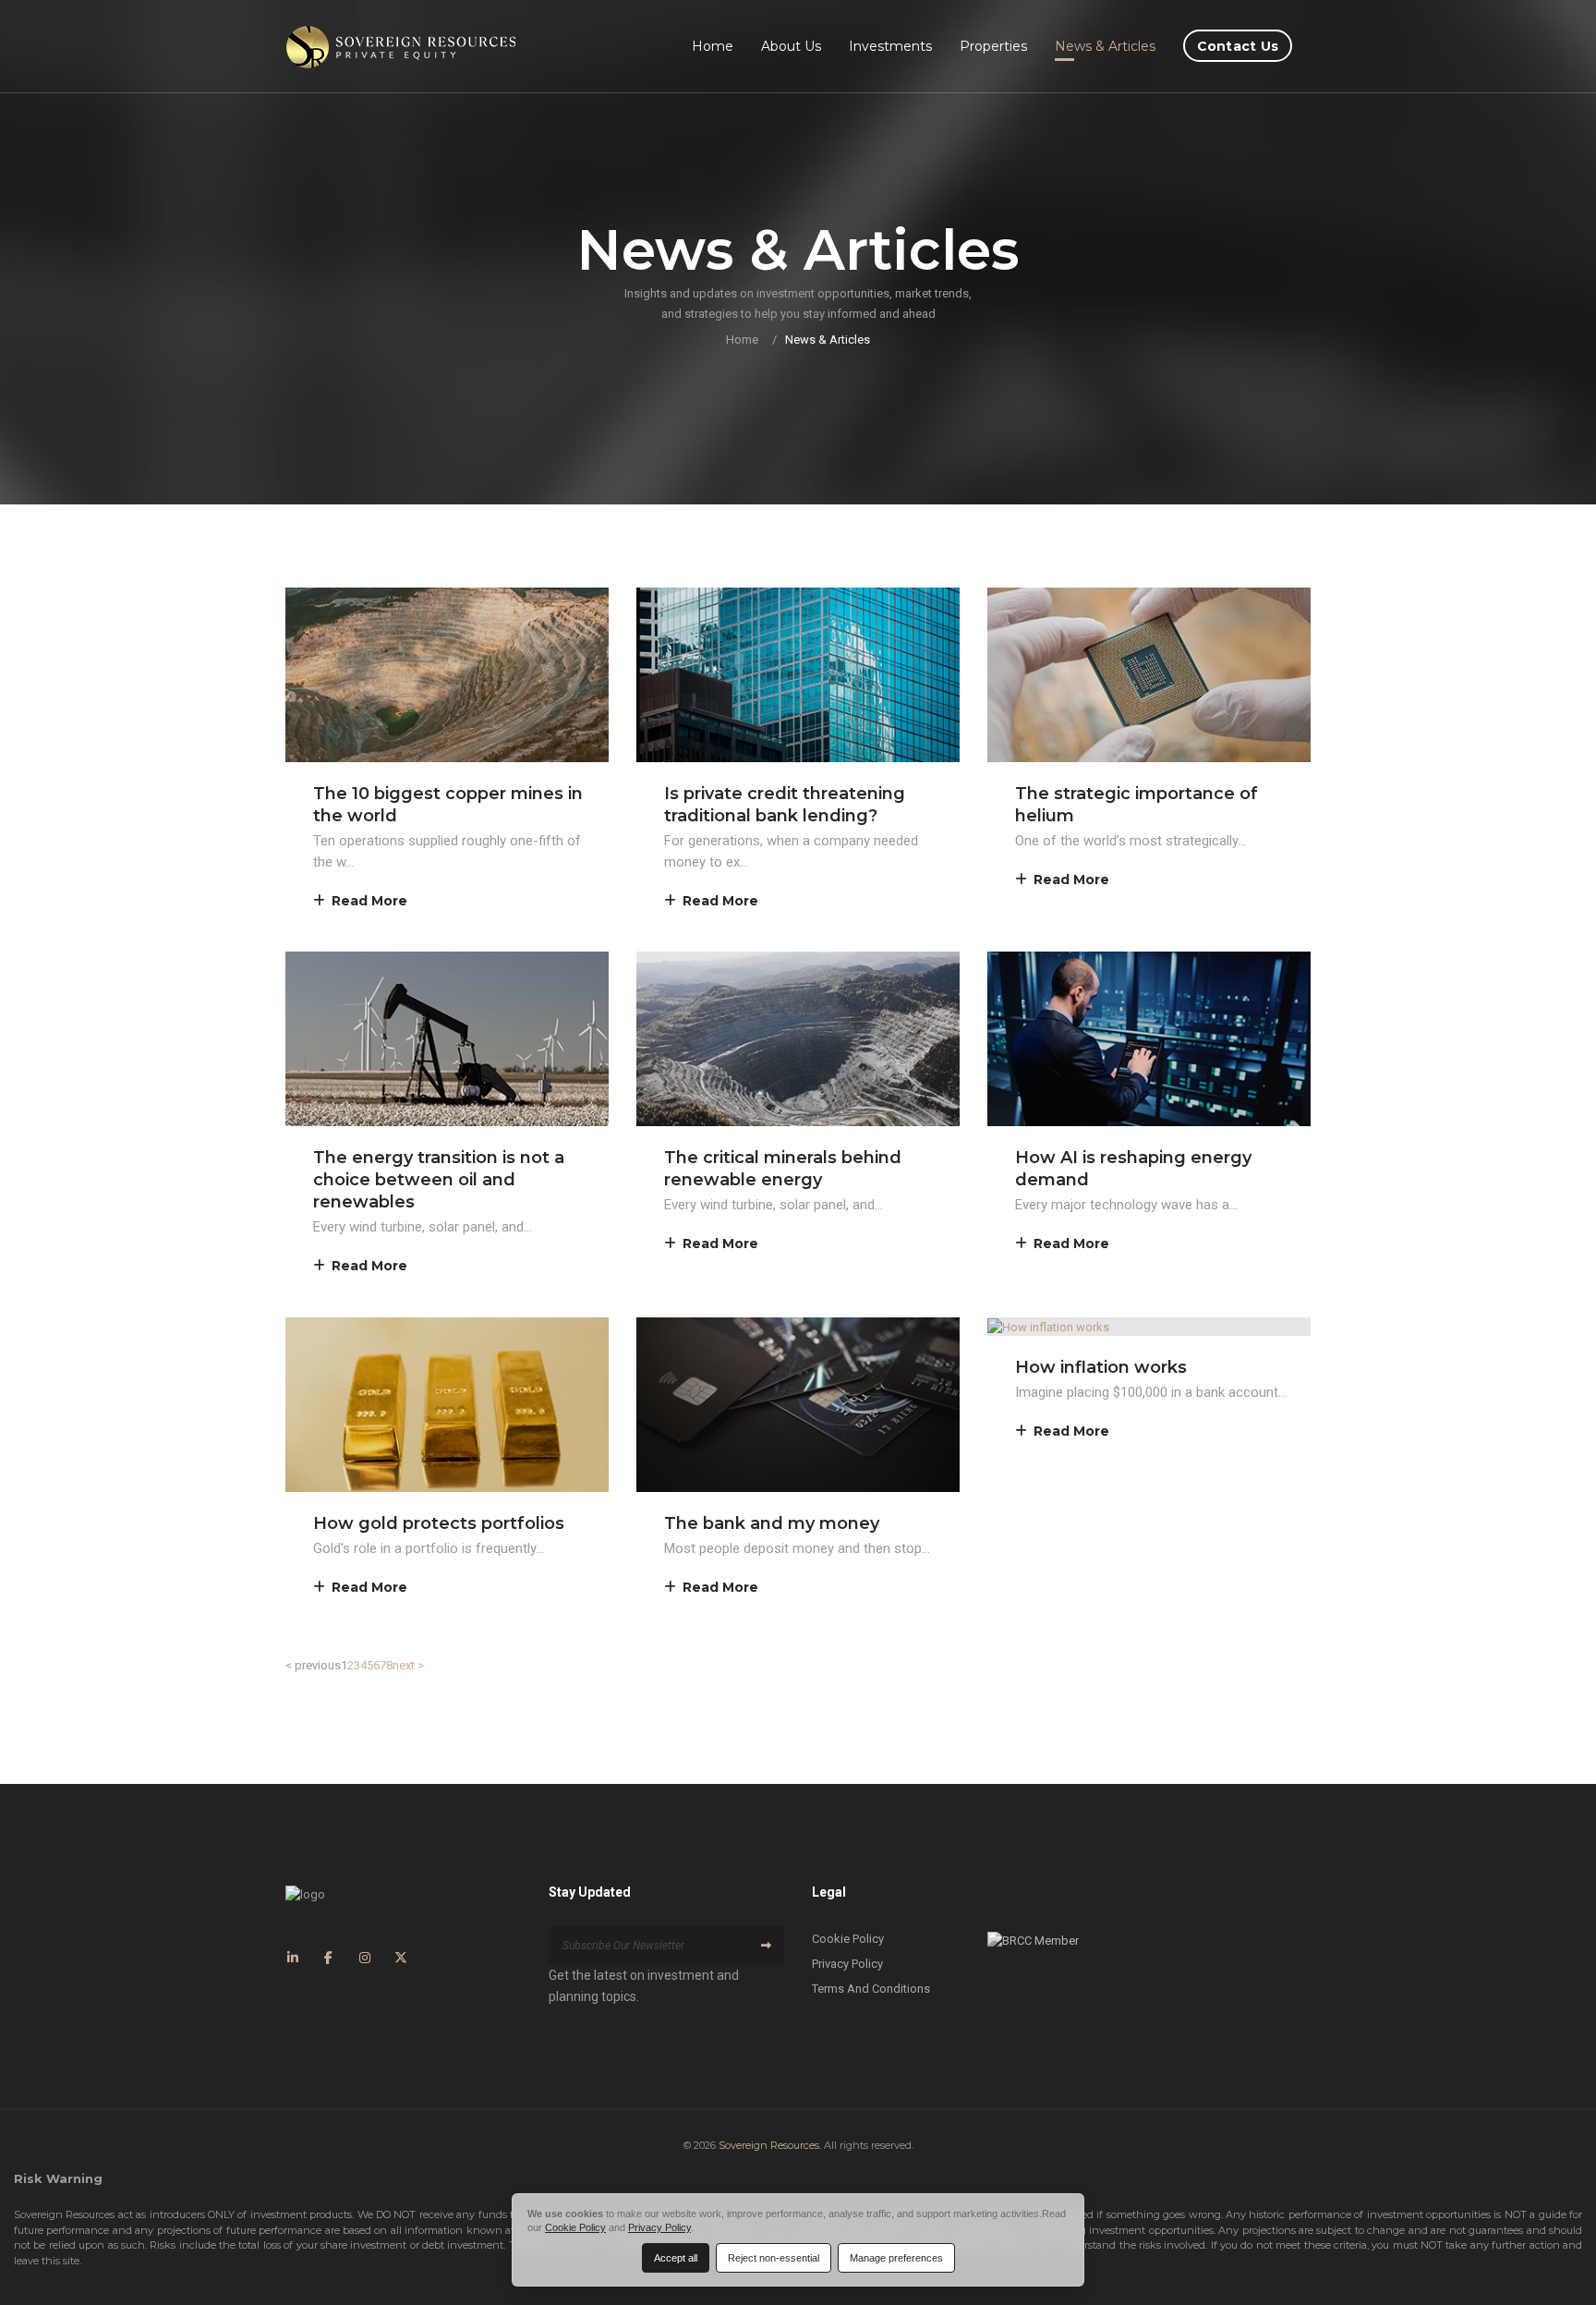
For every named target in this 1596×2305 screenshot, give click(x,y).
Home (713, 46)
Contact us (1238, 46)
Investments (890, 46)
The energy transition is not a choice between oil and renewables (439, 1180)
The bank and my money (772, 1523)
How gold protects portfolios (439, 1523)
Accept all (676, 2258)
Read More (369, 901)
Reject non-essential (774, 2258)
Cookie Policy (848, 1939)
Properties (993, 46)
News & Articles (1105, 46)
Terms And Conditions (871, 1989)
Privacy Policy (847, 1964)
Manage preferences (896, 2258)
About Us (791, 46)
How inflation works (1101, 1367)
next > (408, 1665)
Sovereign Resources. (770, 2145)
